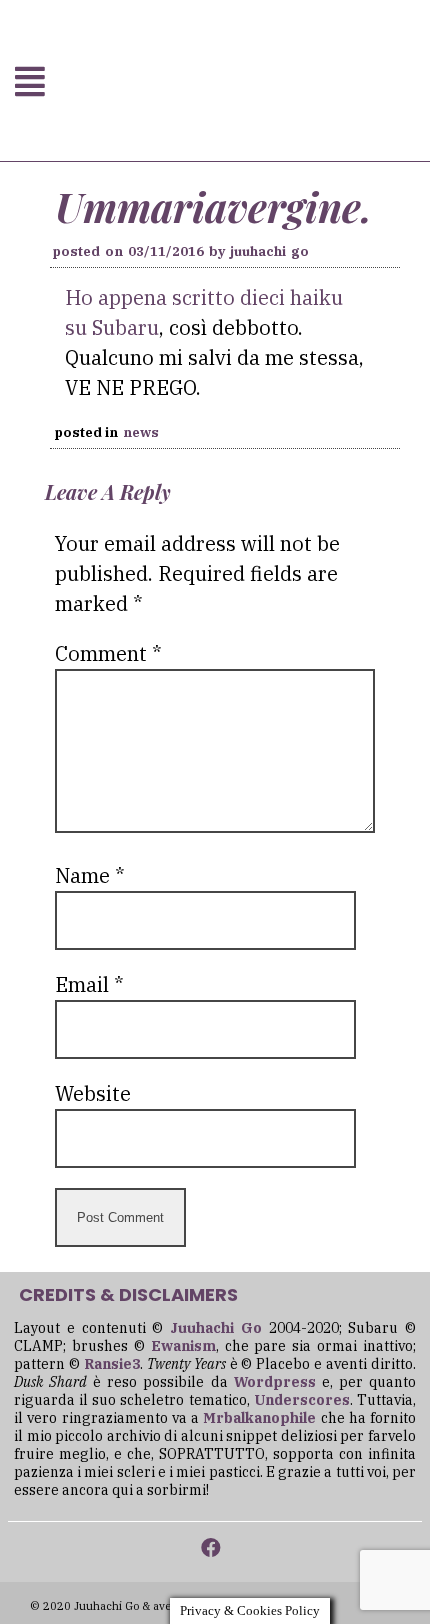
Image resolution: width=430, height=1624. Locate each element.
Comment (108, 653)
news (141, 432)
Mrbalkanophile (259, 1418)
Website (93, 1093)
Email (89, 984)
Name (90, 875)
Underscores (302, 1400)
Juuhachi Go (269, 251)
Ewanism (183, 1346)
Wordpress (275, 1382)
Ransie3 (112, 1364)
